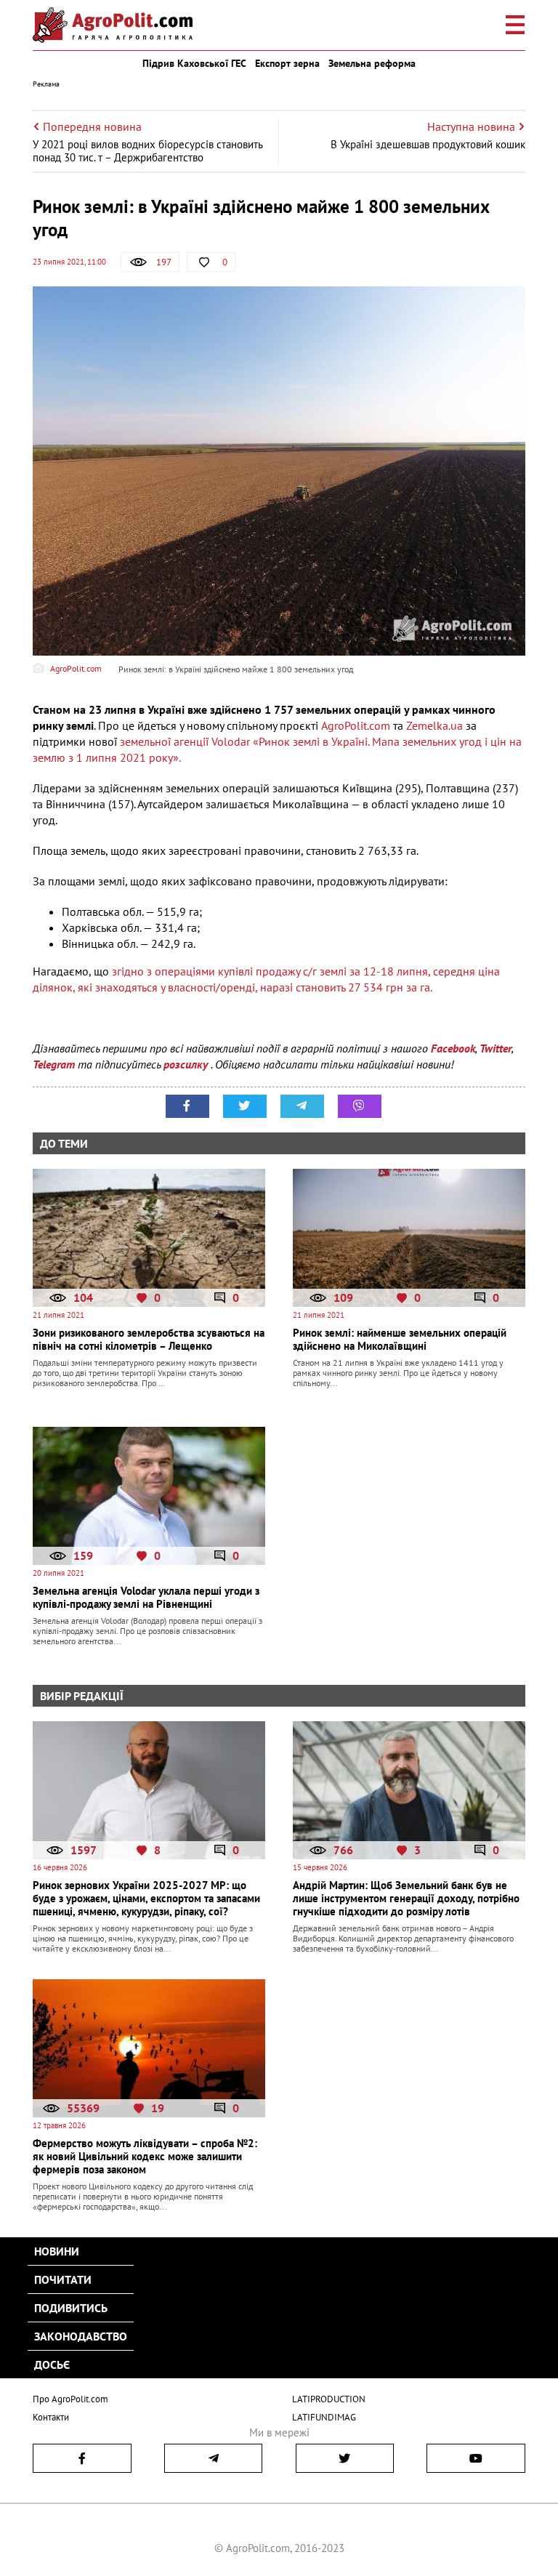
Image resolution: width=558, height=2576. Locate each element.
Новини (57, 2251)
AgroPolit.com (356, 725)
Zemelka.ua (434, 725)
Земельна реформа (372, 63)
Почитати (63, 2279)
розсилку (187, 1064)
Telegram (54, 1064)
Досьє (52, 2364)
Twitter (496, 1048)
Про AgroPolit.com (70, 2399)
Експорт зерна (287, 63)
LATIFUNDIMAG (324, 2417)
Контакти (51, 2417)
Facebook (453, 1048)
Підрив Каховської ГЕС (194, 63)
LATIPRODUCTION (329, 2399)
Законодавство (81, 2336)
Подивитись (71, 2308)
